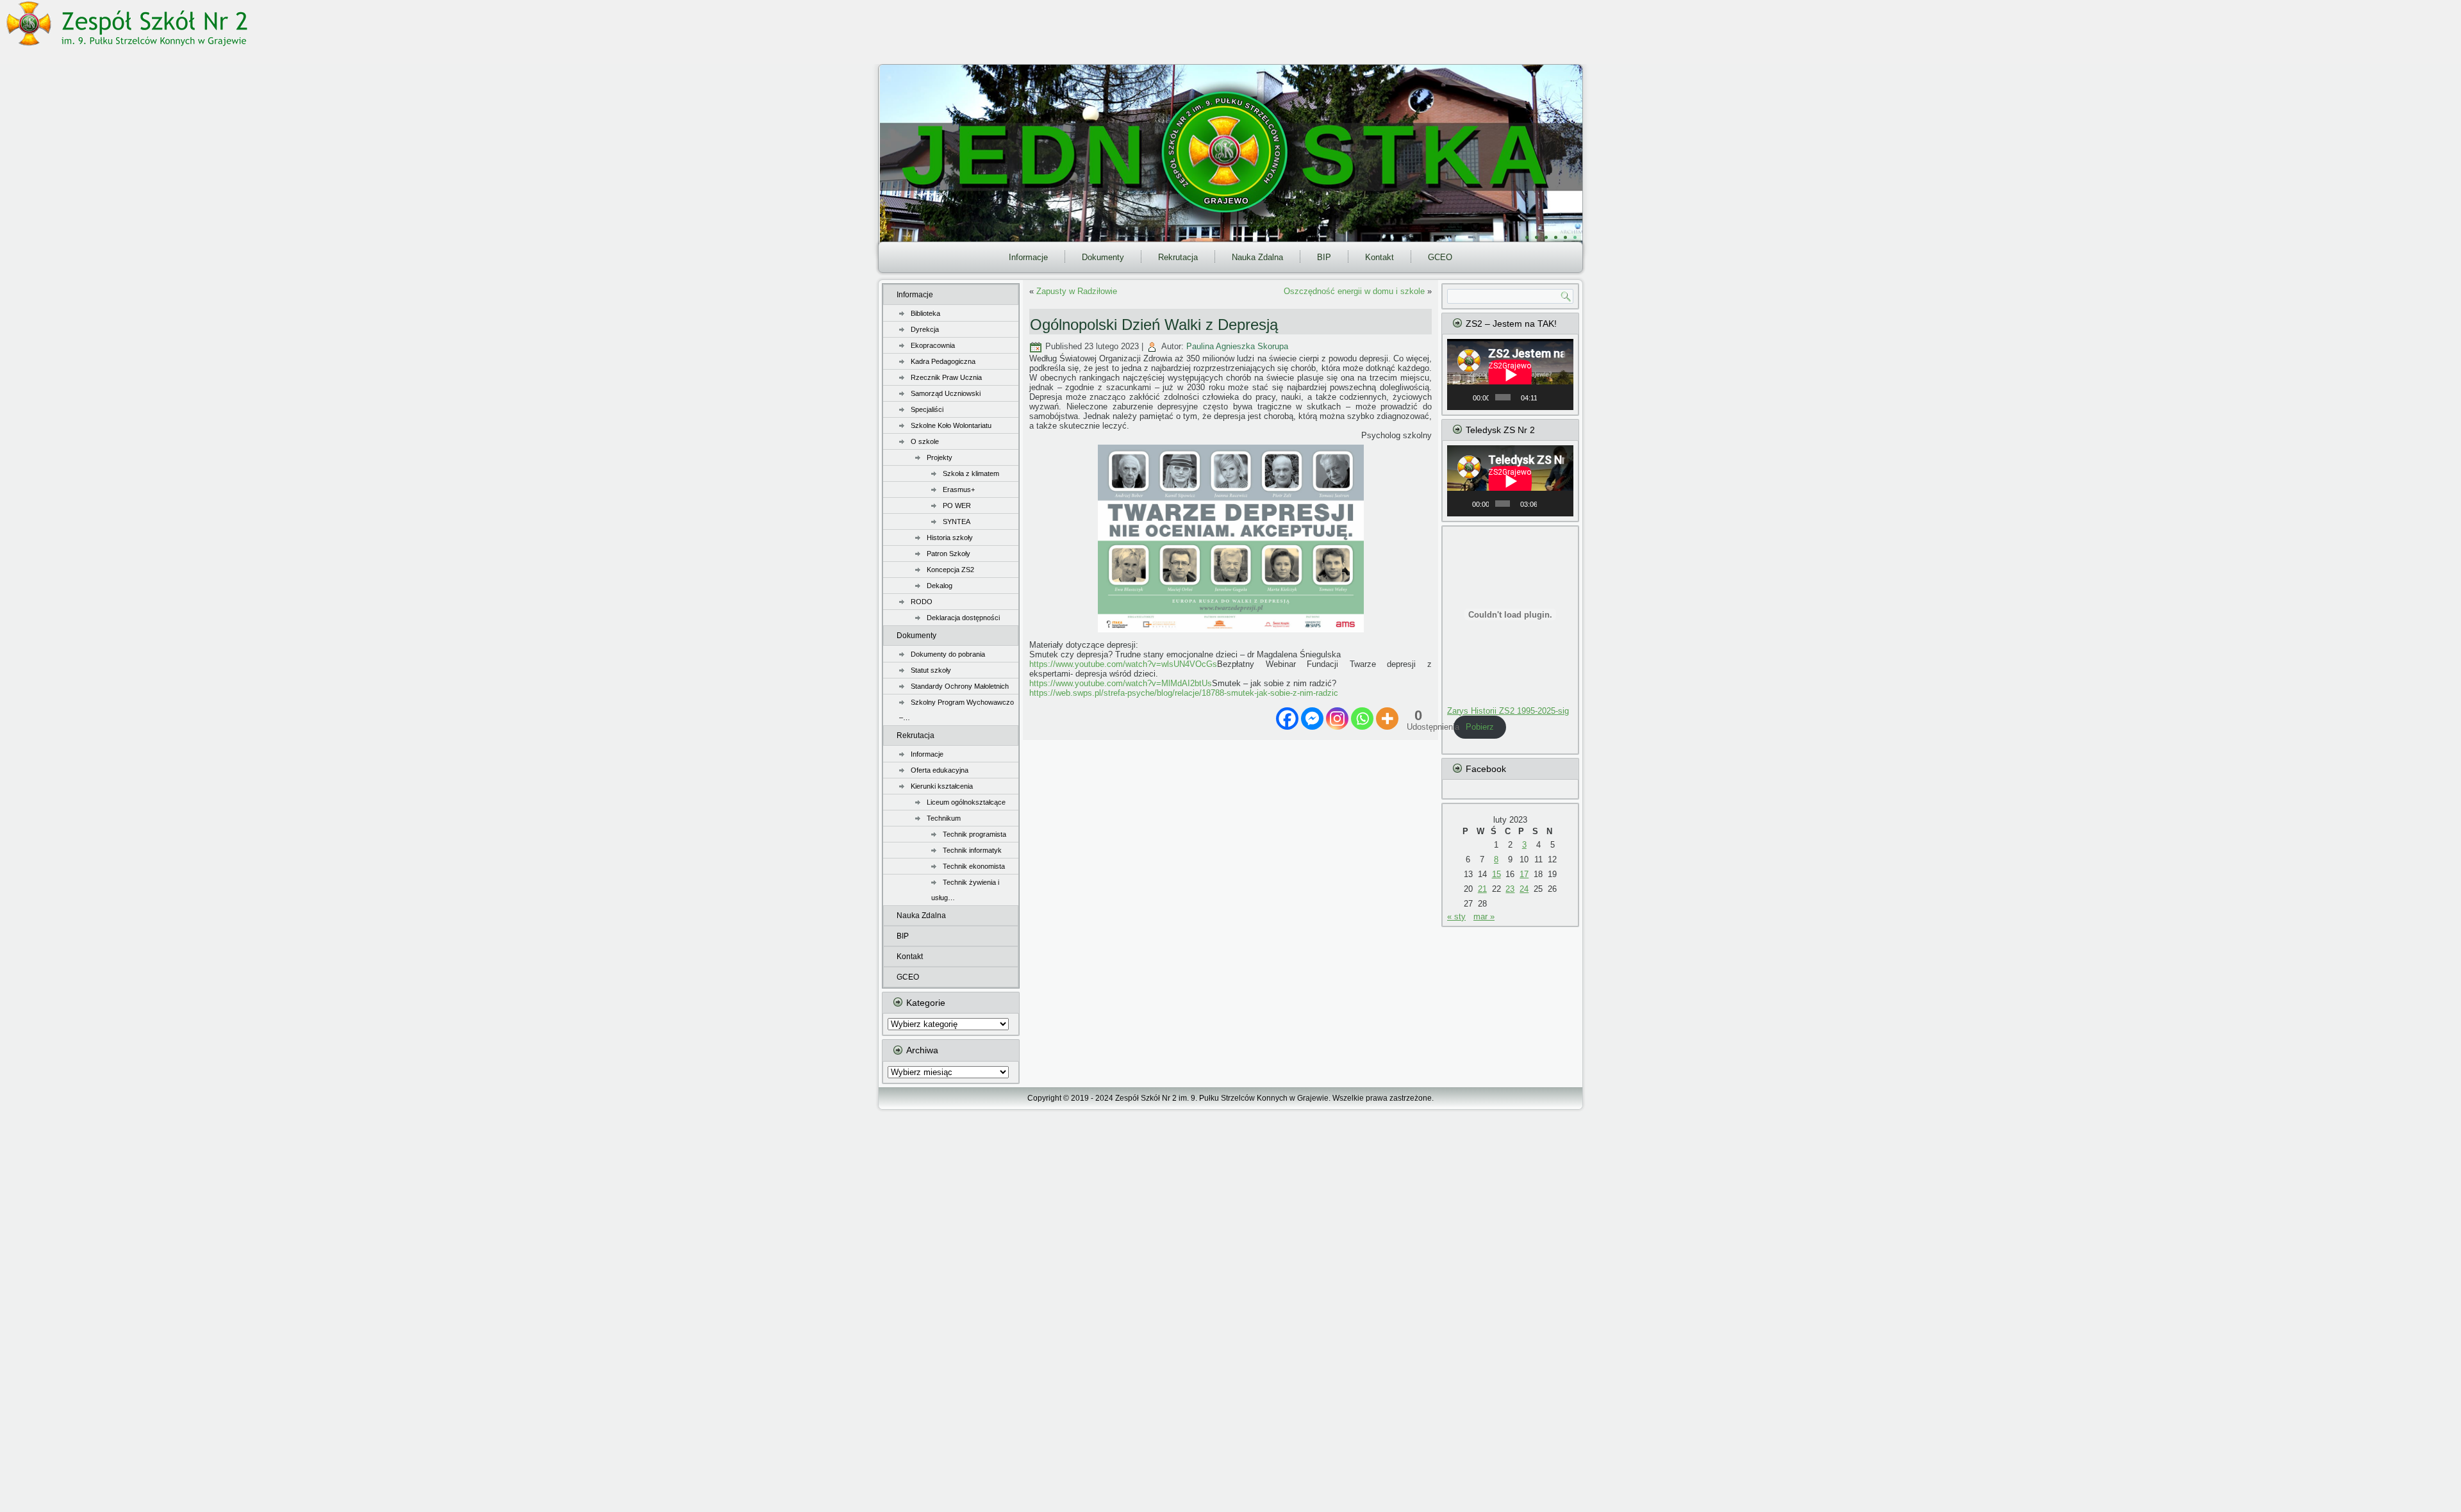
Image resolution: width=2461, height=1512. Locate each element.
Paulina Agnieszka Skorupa (1237, 346)
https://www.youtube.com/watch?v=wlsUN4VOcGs (1123, 664)
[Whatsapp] (1362, 719)
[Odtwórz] (1464, 397)
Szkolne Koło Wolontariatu (951, 425)
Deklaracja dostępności (963, 618)
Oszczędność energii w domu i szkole (1354, 291)
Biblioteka (925, 313)
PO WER (957, 505)
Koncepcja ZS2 (950, 570)
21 (1482, 889)
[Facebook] (1287, 719)
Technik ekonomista (974, 866)
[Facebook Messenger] (1312, 719)
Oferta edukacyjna (940, 770)
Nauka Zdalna (1257, 257)
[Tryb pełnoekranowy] (1562, 397)
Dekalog (940, 586)
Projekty (940, 457)
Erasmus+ (959, 489)
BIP (1324, 257)
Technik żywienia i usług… (965, 890)
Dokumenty (1103, 257)
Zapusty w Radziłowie (1077, 291)
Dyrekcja (925, 329)
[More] (1387, 719)
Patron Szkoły (949, 554)
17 (1524, 874)
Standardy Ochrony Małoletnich (960, 686)
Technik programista (974, 834)
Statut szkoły (931, 670)
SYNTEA (957, 522)
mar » (1484, 916)
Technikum (944, 818)
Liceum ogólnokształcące (966, 802)
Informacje (1028, 257)
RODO (922, 602)
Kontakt (1380, 257)
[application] (1510, 374)
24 (1524, 889)
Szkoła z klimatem (971, 473)
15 (1496, 874)
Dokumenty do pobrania (948, 654)
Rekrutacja (1178, 257)
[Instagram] (1337, 719)
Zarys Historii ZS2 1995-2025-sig (1508, 711)
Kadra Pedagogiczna (943, 361)
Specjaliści (927, 409)
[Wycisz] (1547, 397)
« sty (1456, 916)
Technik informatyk (972, 850)
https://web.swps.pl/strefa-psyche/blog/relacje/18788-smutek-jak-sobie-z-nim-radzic (1184, 693)
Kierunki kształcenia (942, 786)
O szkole (925, 441)
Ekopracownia (933, 345)
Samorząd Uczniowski (946, 393)
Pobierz (1480, 727)
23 (1510, 889)
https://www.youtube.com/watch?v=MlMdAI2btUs (1121, 683)
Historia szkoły (950, 538)
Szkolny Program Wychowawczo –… (957, 710)
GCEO (1440, 257)
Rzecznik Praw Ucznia (946, 377)
